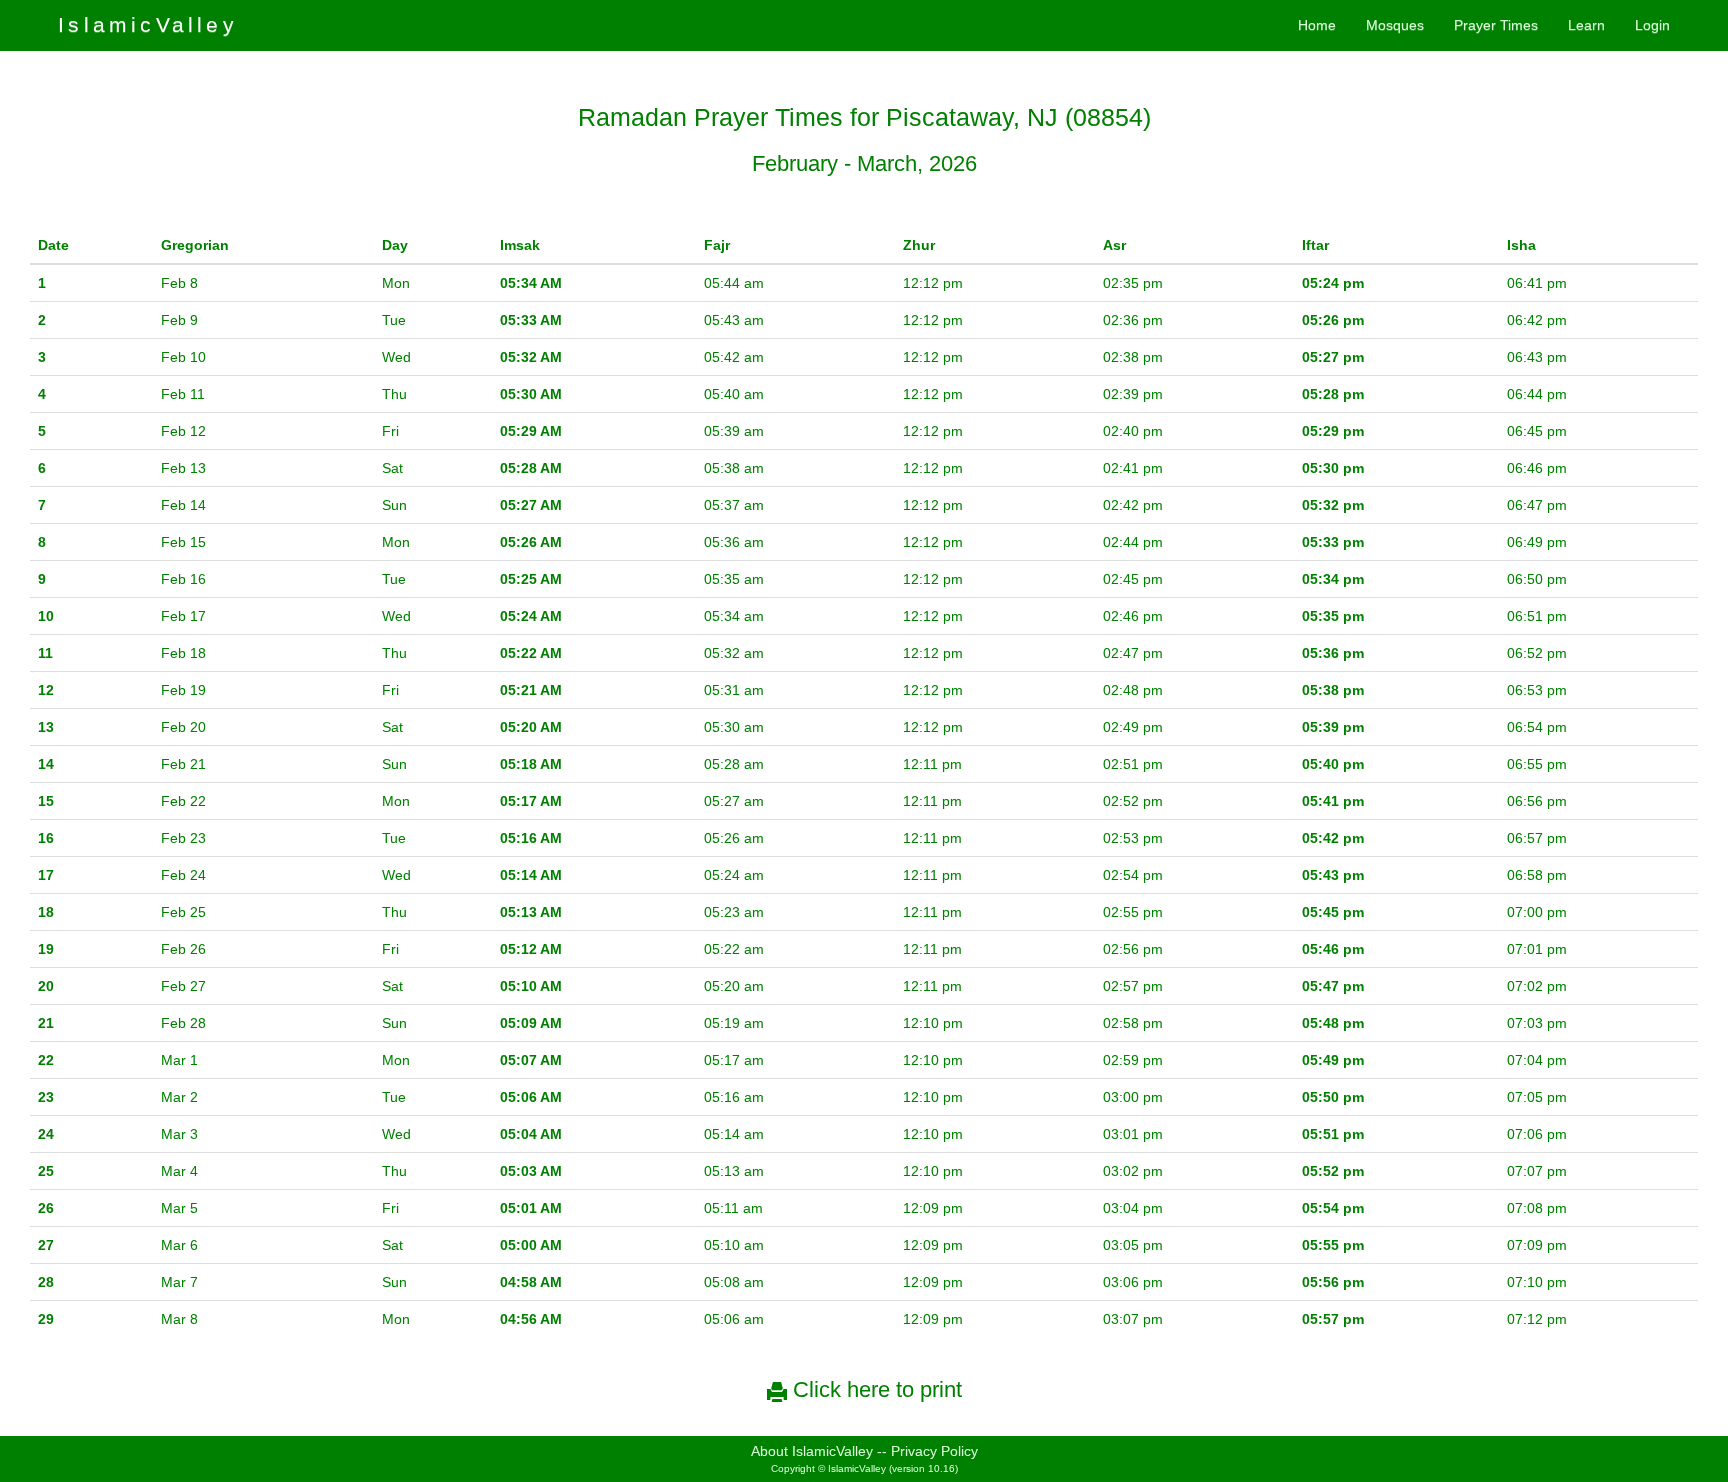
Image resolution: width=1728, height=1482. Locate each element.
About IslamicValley (812, 1451)
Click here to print (874, 1389)
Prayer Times (1496, 25)
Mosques (1395, 25)
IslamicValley (148, 24)
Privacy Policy (934, 1451)
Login (1652, 25)
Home (1317, 25)
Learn (1586, 25)
